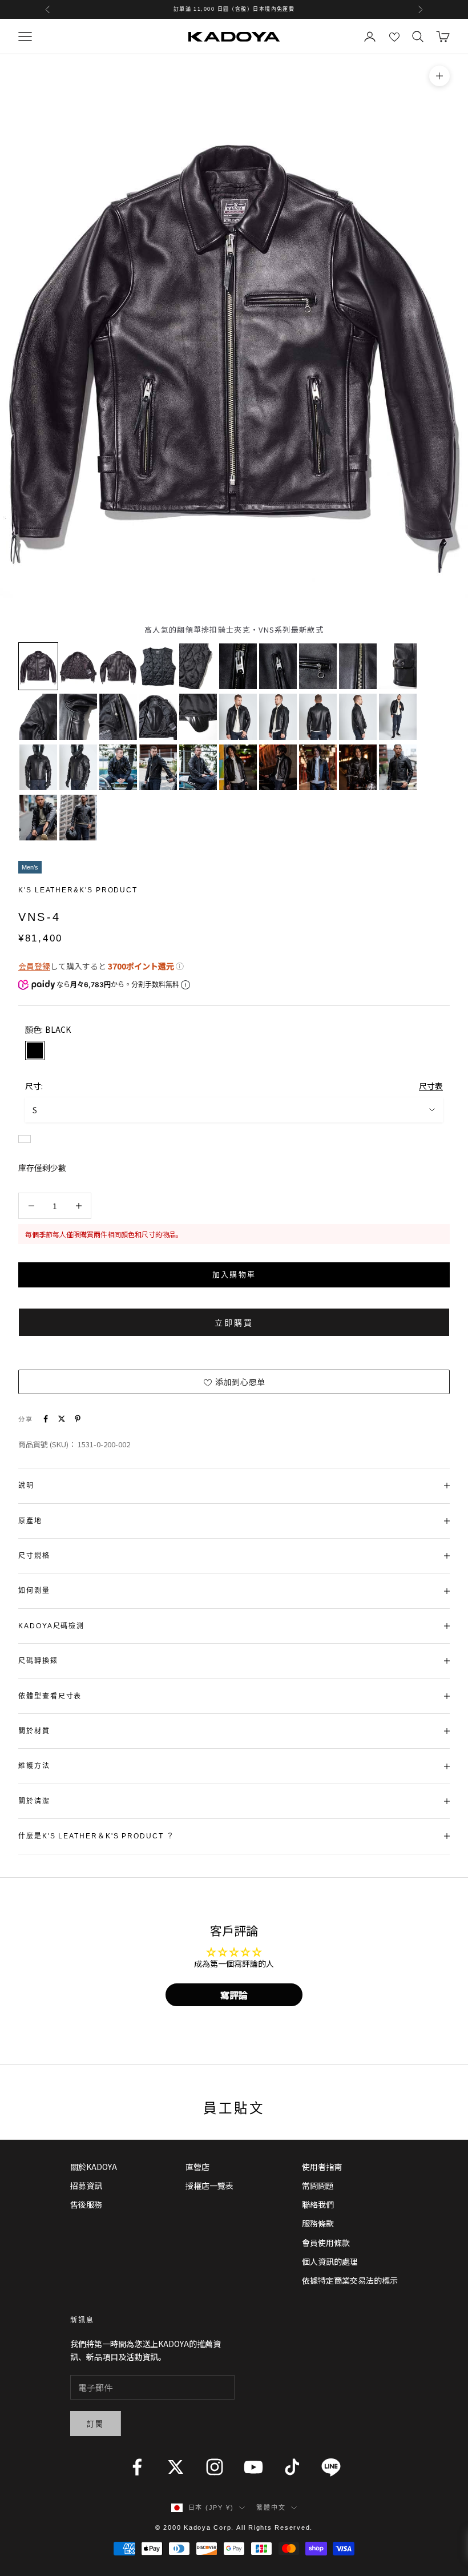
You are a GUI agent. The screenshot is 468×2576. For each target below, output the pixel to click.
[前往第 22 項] (78, 767)
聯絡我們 (318, 2204)
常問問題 (318, 2185)
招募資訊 (86, 2185)
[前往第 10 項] (398, 666)
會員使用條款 (326, 2243)
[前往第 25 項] (198, 767)
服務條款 (318, 2223)
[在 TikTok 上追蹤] (292, 2467)
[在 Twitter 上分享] (62, 1419)
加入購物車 (234, 1275)
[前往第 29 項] (358, 767)
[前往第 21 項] (38, 767)
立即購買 (234, 1323)
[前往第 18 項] (318, 717)
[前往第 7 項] (278, 666)
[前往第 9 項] (358, 666)
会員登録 (34, 966)
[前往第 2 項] (78, 666)
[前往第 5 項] (198, 666)
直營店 (197, 2167)
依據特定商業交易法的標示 (350, 2280)
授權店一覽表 (209, 2185)
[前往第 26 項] (238, 767)
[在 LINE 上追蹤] (331, 2467)
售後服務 (86, 2204)
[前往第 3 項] (118, 666)
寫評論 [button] (234, 1995)
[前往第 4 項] (158, 666)
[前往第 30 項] (398, 767)
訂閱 (96, 2424)
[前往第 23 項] (118, 767)
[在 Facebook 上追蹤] (137, 2467)
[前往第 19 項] (358, 717)
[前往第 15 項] (198, 717)
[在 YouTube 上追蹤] (253, 2467)
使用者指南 (322, 2167)
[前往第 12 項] (78, 717)
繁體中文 (271, 2507)
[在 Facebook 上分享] (46, 1419)
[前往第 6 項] (238, 666)
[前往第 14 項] (158, 717)
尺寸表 (431, 1086)
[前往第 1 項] (38, 666)
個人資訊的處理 (330, 2261)
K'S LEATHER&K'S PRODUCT (78, 890)
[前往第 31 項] (38, 818)
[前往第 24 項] (158, 767)
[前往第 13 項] (118, 717)
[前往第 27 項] (278, 767)
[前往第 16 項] (238, 717)
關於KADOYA (94, 2167)
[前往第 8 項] (318, 666)
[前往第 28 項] (318, 767)
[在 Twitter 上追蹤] (176, 2467)
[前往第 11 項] (38, 717)
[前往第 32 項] (78, 818)
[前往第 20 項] (398, 717)
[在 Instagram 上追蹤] (215, 2467)
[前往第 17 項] (278, 717)
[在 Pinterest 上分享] (78, 1419)
